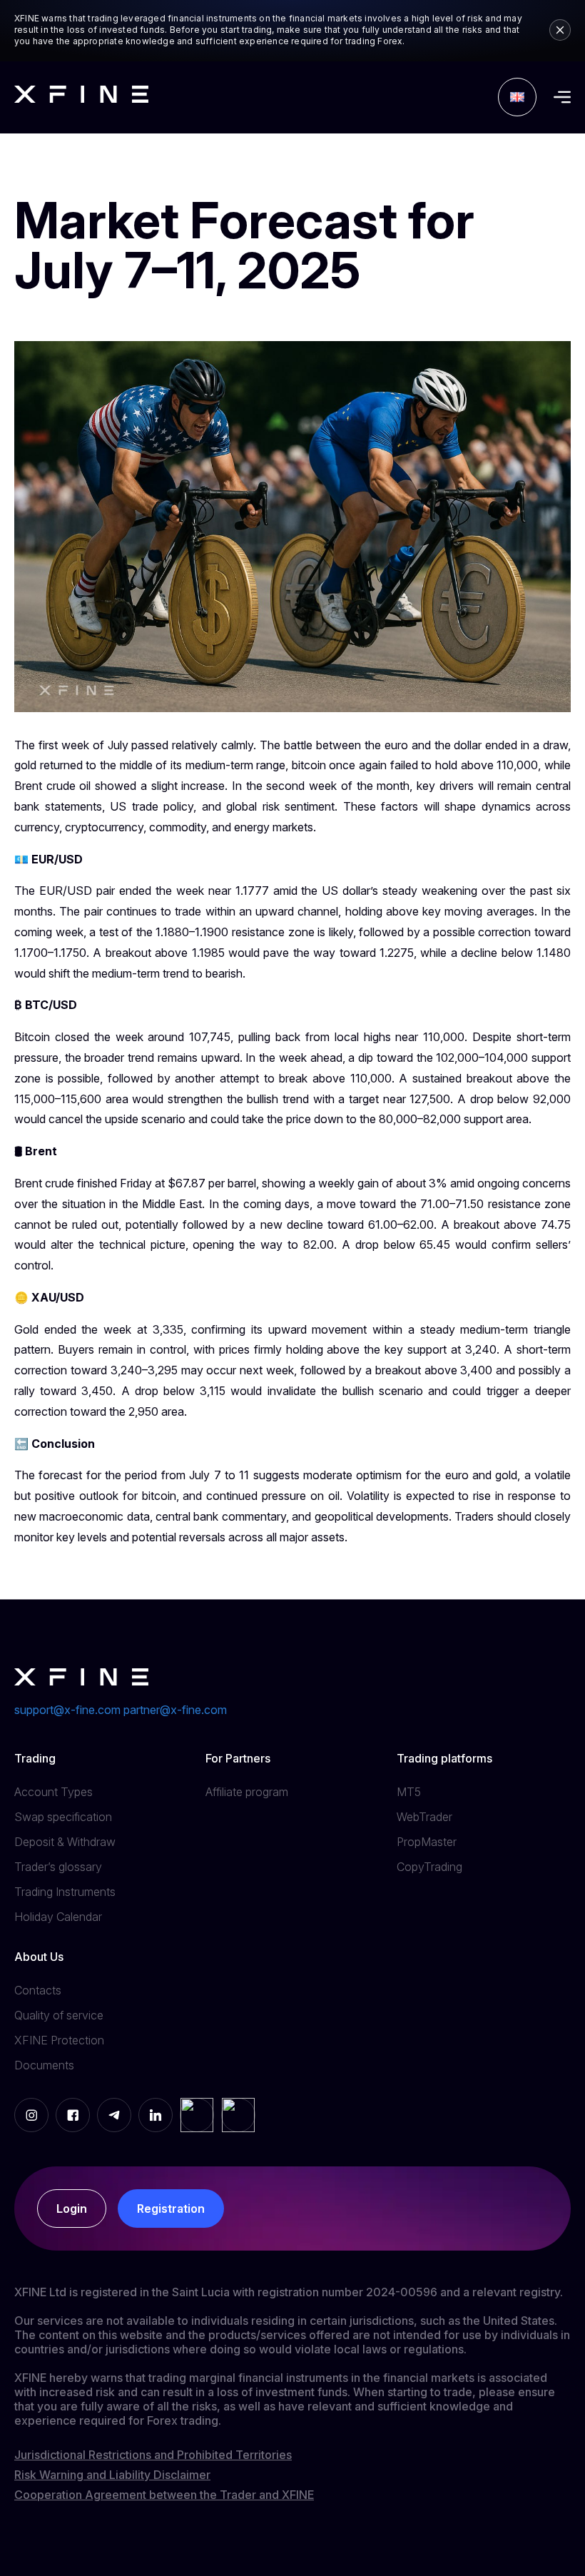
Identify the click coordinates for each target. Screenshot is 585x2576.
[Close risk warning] (560, 30)
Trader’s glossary (58, 1867)
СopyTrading (429, 1867)
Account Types (54, 1792)
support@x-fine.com (67, 1710)
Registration (171, 2209)
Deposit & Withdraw (65, 1842)
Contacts (38, 1990)
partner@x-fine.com (175, 1710)
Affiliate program (247, 1792)
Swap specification (63, 1817)
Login (72, 2209)
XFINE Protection (59, 2040)
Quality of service (59, 2015)
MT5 (409, 1792)
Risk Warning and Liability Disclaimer (112, 2475)
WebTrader (424, 1817)
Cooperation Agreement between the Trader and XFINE (164, 2495)
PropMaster (427, 1842)
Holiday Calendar (58, 1917)
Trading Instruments (65, 1892)
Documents (44, 2065)
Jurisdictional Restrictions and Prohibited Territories (153, 2455)
